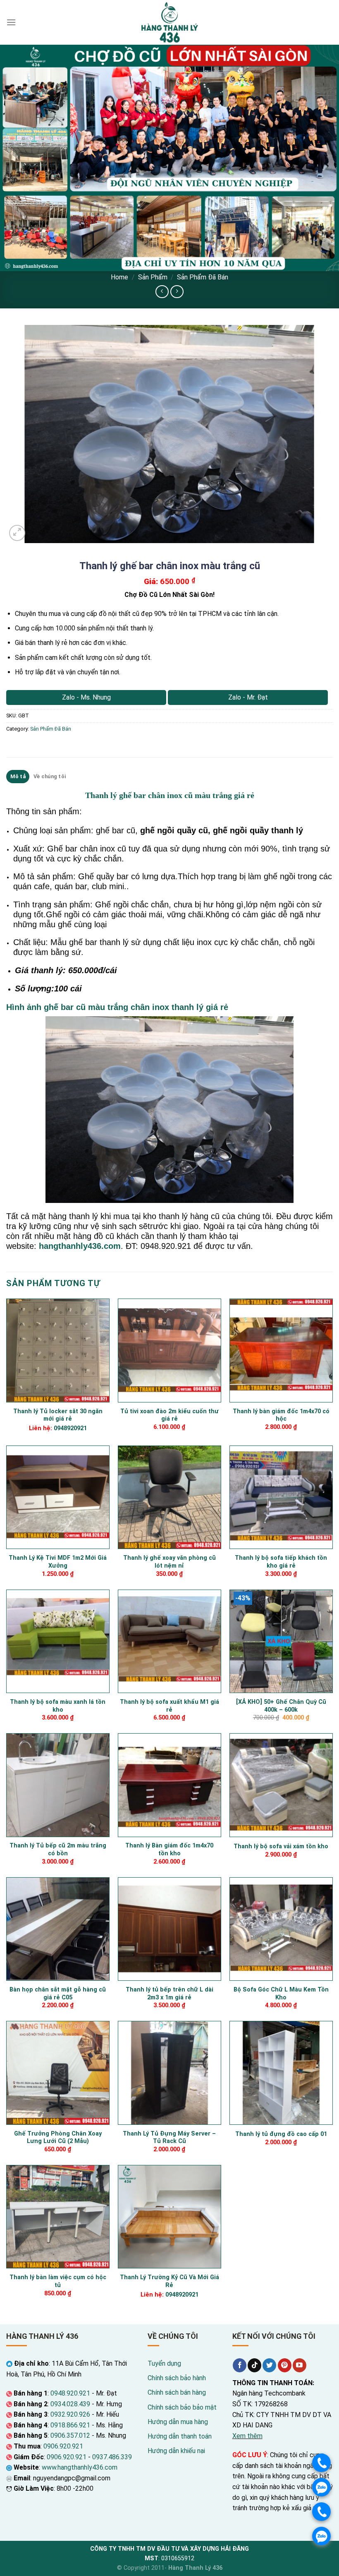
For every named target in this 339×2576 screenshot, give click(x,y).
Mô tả (18, 776)
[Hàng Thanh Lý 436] (169, 22)
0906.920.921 (63, 2446)
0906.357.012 (70, 2435)
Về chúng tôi (50, 776)
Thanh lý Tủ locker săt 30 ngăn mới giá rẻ (58, 1415)
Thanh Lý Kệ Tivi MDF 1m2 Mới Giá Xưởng (58, 1562)
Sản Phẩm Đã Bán (203, 277)
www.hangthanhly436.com (80, 2467)
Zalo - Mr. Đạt (248, 697)
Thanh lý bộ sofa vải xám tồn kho (281, 1846)
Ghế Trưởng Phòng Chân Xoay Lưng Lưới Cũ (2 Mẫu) (58, 2138)
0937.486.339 (112, 2457)
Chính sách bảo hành (177, 2378)
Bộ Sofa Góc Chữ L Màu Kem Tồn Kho (281, 1994)
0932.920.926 (70, 2414)
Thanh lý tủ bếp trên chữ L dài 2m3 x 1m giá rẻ (169, 1994)
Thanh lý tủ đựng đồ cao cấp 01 (281, 2134)
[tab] (18, 777)
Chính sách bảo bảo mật (182, 2407)
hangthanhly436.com (80, 1246)
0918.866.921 (70, 2425)
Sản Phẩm (153, 277)
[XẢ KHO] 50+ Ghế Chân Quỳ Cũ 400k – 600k (281, 1706)
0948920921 (70, 1428)
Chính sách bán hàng (177, 2392)
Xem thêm (247, 2436)
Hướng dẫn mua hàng (178, 2422)
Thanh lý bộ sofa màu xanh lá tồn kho (58, 1706)
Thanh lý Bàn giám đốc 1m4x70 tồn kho (169, 1850)
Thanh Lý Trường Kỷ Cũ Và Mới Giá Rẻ (169, 2281)
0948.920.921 (70, 2393)
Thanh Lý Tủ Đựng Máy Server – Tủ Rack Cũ (169, 2138)
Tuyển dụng (164, 2363)
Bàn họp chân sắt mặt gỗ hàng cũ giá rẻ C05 (58, 1994)
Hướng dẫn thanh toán (180, 2436)
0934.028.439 (70, 2404)
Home (119, 277)
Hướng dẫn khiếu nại (176, 2451)
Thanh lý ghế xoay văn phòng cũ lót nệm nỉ (169, 1562)
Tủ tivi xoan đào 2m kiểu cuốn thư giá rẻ (169, 1415)
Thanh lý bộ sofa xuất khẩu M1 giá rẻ (169, 1706)
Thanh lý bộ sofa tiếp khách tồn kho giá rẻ (281, 1562)
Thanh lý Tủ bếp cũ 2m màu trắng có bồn (58, 1850)
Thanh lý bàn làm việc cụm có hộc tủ (58, 2281)
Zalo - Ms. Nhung (86, 697)
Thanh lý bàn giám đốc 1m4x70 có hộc (281, 1415)
